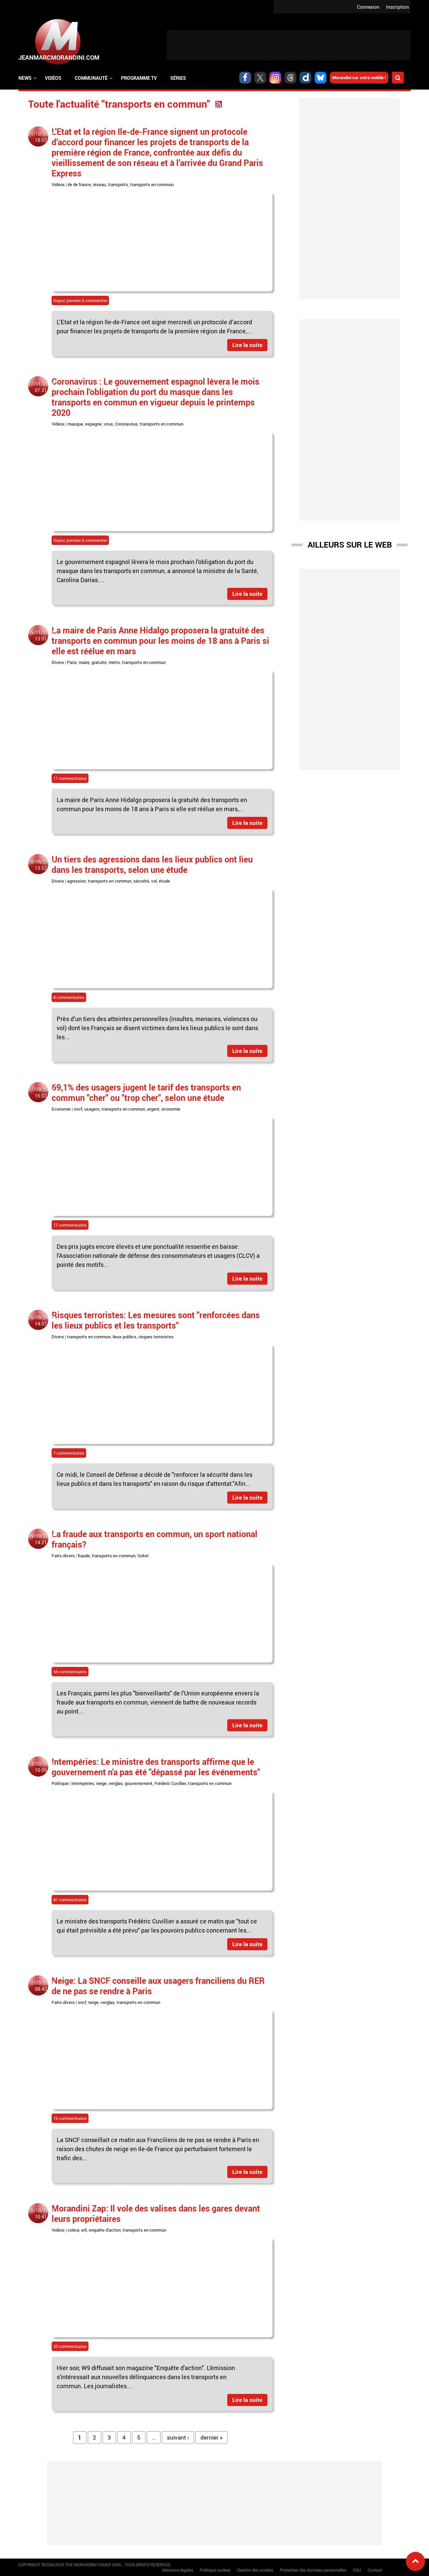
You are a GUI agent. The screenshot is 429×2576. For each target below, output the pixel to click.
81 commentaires (70, 1900)
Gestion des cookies (255, 2570)
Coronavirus (126, 424)
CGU (357, 2570)
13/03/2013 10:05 (41, 1767)
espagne (93, 424)
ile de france (79, 184)
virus (108, 424)
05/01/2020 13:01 (41, 635)
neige (101, 1783)
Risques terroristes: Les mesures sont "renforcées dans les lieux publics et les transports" (156, 1320)
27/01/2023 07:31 (41, 387)
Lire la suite (247, 345)
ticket (143, 1556)
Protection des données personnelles (313, 2570)
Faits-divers (63, 1556)
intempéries (83, 1783)
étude (164, 881)
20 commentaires (70, 2346)
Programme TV (139, 78)
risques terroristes (156, 1337)
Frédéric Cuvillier (170, 1783)
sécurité (141, 881)
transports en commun (152, 184)
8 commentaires (69, 997)
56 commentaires (70, 1672)
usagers (92, 1109)
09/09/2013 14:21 (41, 1539)
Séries (178, 78)
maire (84, 662)
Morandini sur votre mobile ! (359, 77)
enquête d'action (105, 2230)
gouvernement (139, 1783)
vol (154, 881)
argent (153, 1109)
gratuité (99, 662)
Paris (72, 662)
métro (114, 662)
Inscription (397, 7)
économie (171, 1109)
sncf (78, 1109)
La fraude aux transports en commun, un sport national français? (155, 1539)
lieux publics (125, 1337)
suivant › (178, 2437)
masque (75, 424)
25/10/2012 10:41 (41, 2214)
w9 (84, 2230)
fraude (84, 1556)
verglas (116, 1783)
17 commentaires (70, 1225)
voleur (73, 2230)
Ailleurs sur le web (350, 545)
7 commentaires (69, 1453)
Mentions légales (178, 2570)
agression (76, 881)
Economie (61, 1109)
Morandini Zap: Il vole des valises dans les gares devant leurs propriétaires (156, 2213)
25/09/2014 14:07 (41, 1321)
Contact (375, 2570)
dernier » (211, 2437)
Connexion (368, 7)
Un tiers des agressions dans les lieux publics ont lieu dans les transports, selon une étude (152, 864)
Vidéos (53, 78)
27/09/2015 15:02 (41, 1093)
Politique (60, 1783)
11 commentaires (70, 778)
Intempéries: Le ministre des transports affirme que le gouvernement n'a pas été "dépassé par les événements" (156, 1767)
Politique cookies (215, 2570)
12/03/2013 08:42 (41, 1986)
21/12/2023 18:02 (41, 137)
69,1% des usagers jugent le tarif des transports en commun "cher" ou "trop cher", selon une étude (146, 1092)
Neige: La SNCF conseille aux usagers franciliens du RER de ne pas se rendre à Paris (158, 1986)
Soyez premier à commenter (80, 300)
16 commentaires (70, 2118)
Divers (58, 662)
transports (118, 184)
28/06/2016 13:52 (41, 865)
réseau (99, 184)
